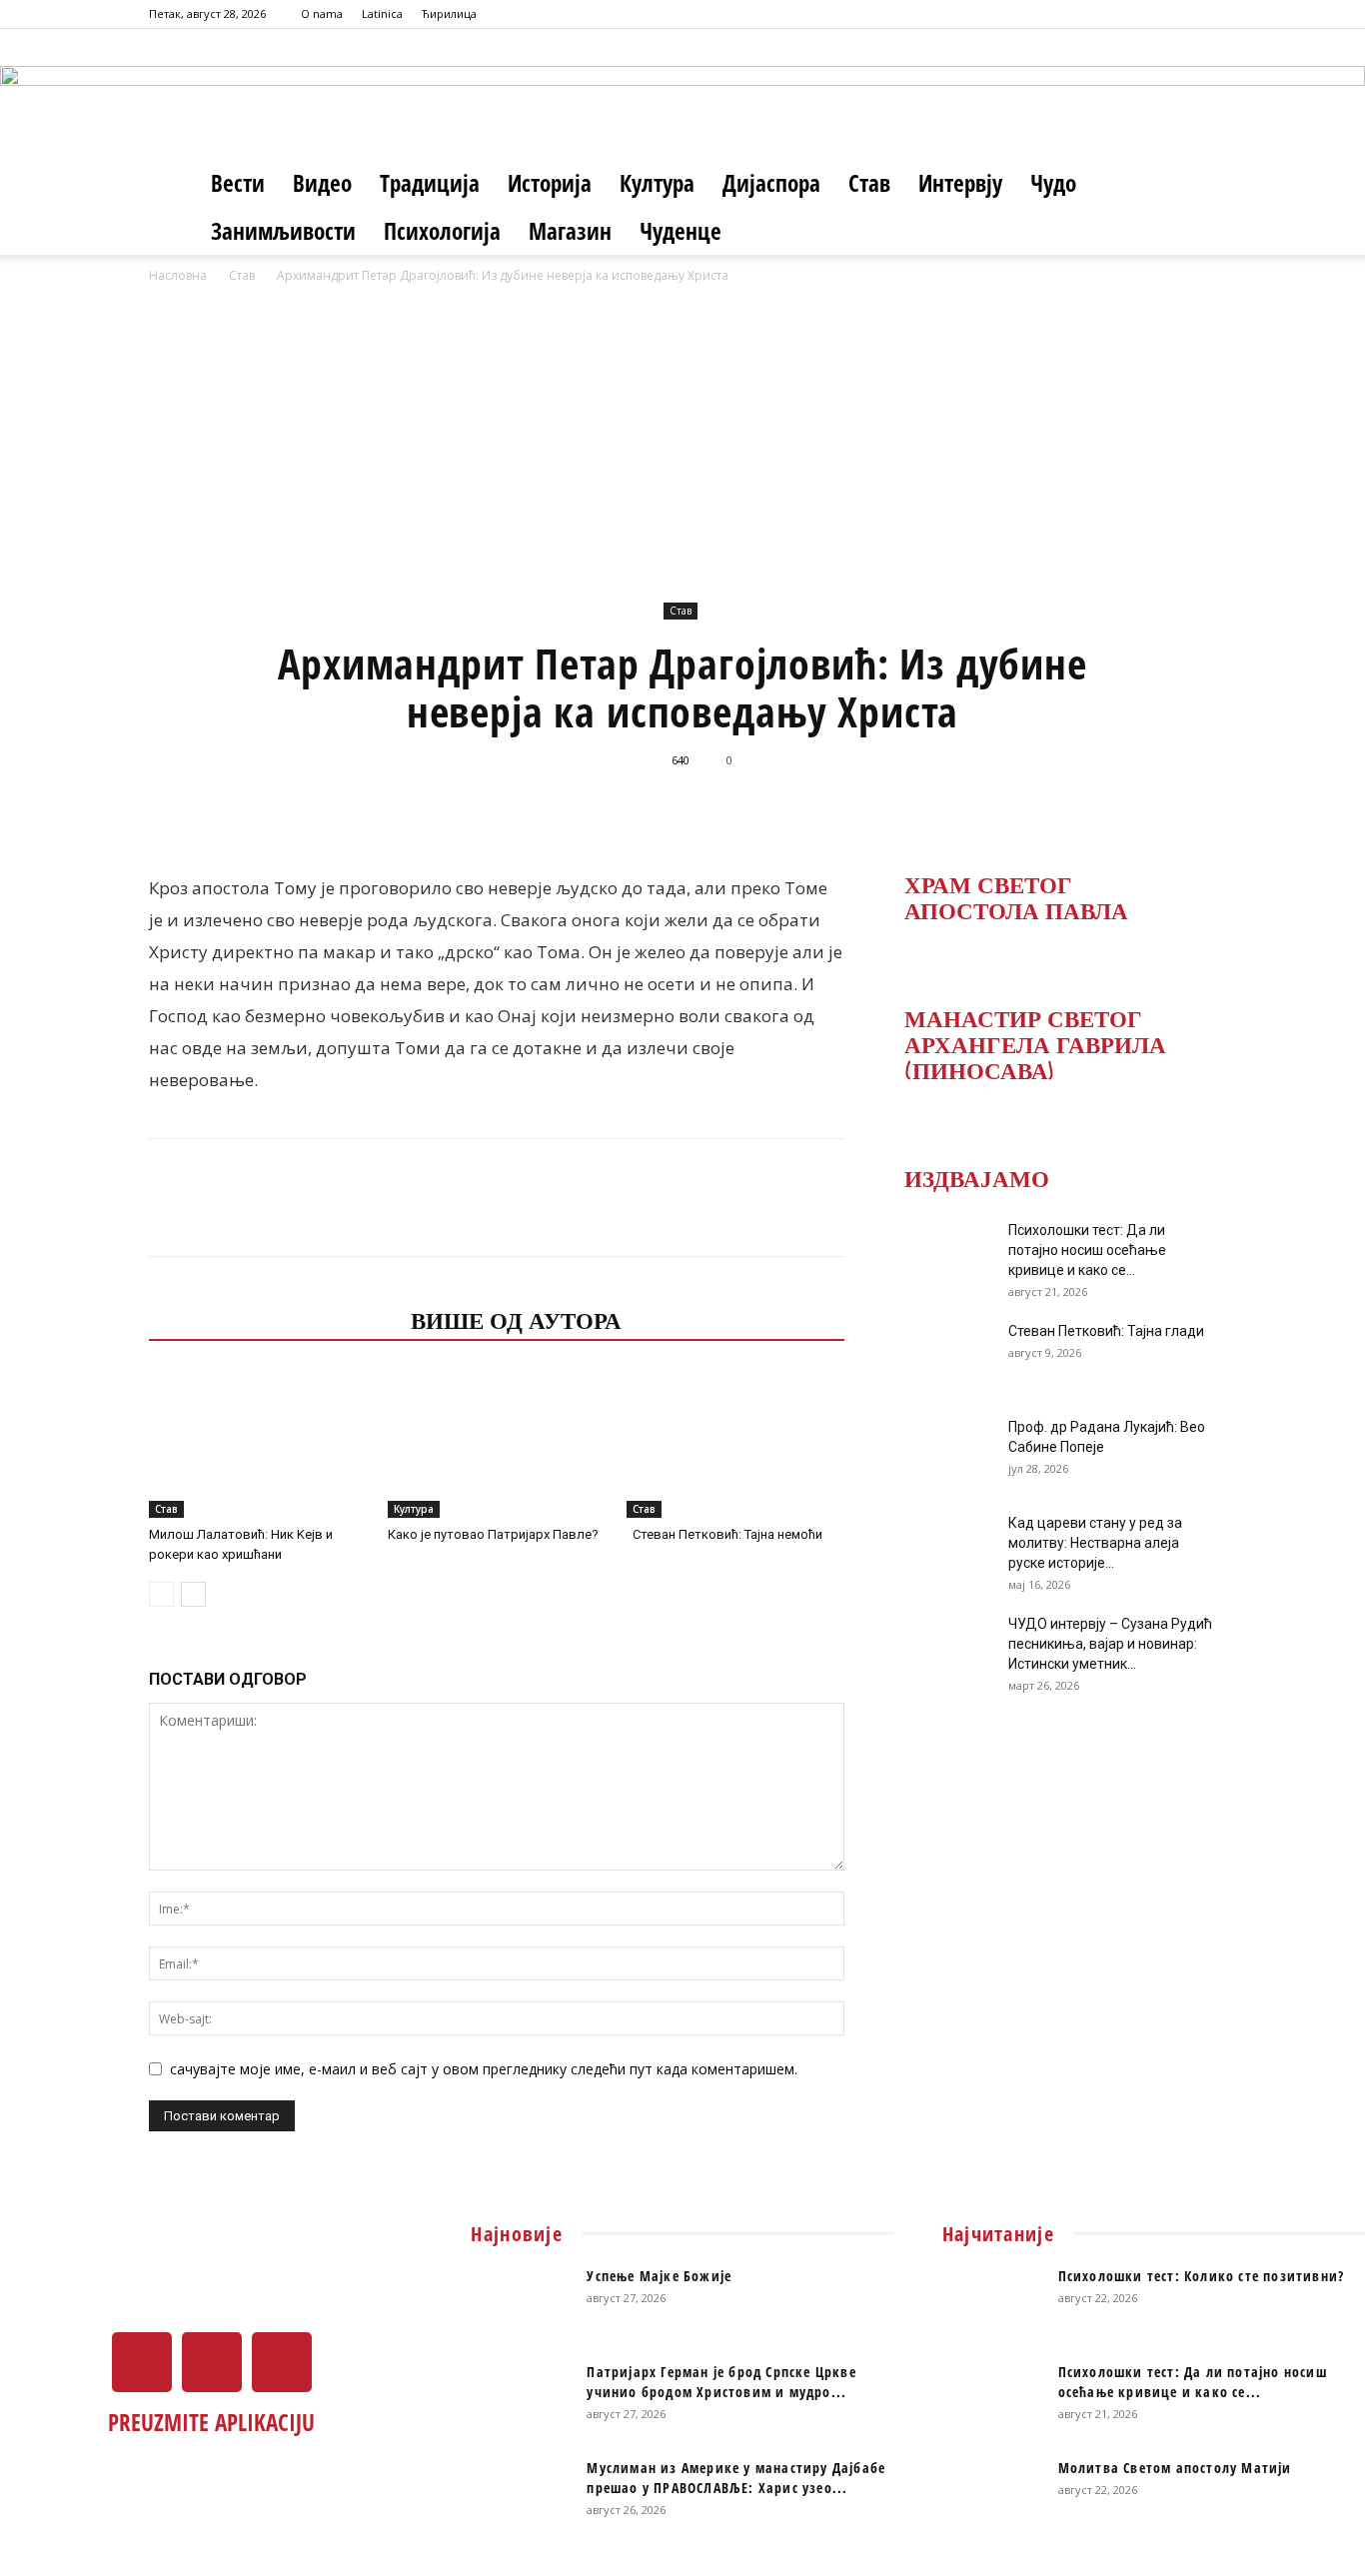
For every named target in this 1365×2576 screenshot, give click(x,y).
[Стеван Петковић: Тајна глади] (942, 1356)
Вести (238, 183)
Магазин (570, 231)
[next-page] (193, 1594)
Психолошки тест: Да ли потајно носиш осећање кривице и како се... (1087, 1250)
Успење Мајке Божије (659, 2276)
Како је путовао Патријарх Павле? (493, 1534)
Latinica (382, 13)
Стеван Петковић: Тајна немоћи (724, 1534)
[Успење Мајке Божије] (521, 2301)
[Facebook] (1135, 14)
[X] (1168, 14)
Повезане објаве (274, 1319)
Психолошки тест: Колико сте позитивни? (1202, 2276)
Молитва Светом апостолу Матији (1175, 2468)
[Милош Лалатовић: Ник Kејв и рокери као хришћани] (258, 1443)
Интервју (960, 183)
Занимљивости (283, 231)
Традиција (430, 183)
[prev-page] (161, 1594)
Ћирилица (449, 13)
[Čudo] (682, 95)
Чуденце (681, 231)
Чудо (1053, 183)
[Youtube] (1201, 14)
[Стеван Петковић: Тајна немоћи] (735, 1443)
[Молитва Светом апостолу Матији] (992, 2493)
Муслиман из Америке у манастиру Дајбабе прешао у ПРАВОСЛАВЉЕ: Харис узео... (736, 2478)
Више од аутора (516, 1319)
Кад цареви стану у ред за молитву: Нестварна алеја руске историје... (1095, 1543)
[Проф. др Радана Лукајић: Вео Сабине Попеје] (942, 1452)
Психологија (442, 231)
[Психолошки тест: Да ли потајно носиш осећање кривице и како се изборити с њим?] (942, 1255)
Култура (657, 183)
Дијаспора (771, 183)
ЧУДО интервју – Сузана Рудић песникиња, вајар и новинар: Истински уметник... (1110, 1644)
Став (869, 183)
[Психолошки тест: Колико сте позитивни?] (992, 2301)
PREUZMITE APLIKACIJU (211, 2422)
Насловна (178, 275)
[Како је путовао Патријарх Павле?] (497, 1443)
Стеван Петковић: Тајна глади (1106, 1331)
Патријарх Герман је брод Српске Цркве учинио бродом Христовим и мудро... (721, 2382)
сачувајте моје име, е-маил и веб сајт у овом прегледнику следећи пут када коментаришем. (484, 2069)
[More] (947, 805)
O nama (322, 13)
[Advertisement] (682, 437)
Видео (322, 183)
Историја (550, 183)
